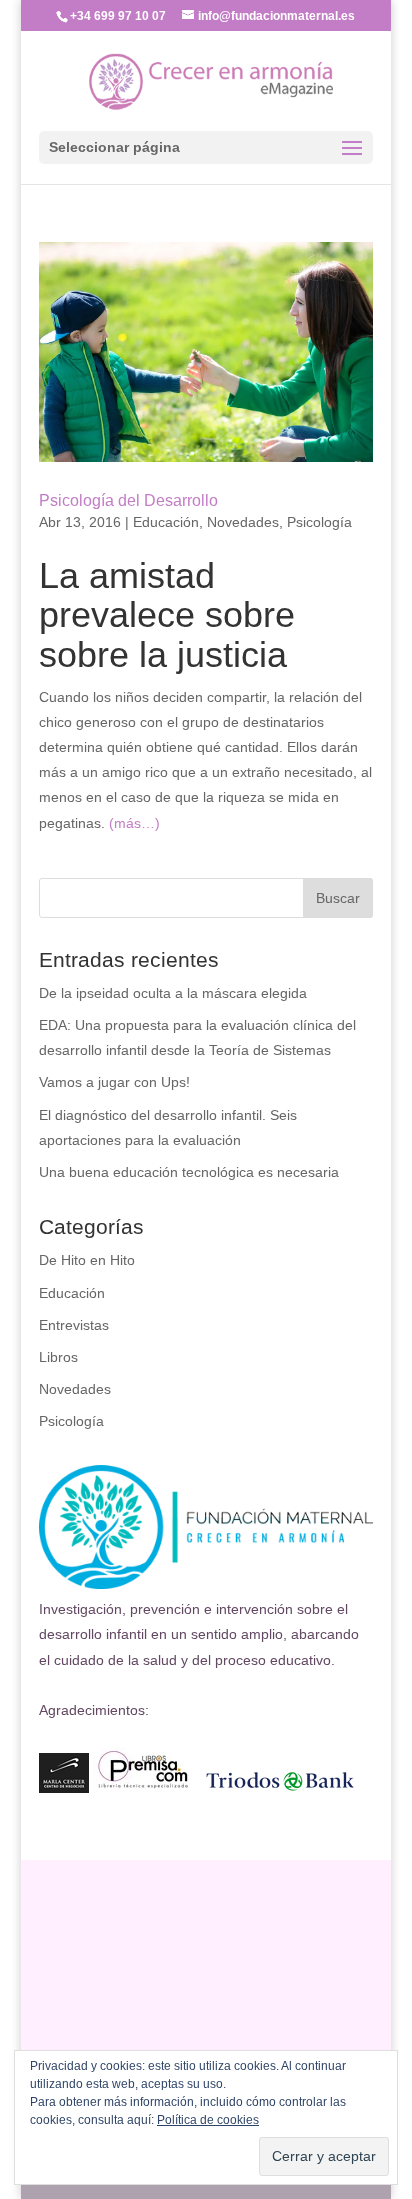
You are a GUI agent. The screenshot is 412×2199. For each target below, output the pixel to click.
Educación (166, 522)
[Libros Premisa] (143, 1788)
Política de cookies (208, 2120)
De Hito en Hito (87, 1260)
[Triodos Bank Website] (280, 1788)
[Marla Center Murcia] (64, 1788)
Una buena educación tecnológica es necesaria (189, 1172)
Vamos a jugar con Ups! (114, 1082)
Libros (58, 1357)
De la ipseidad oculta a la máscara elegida (173, 993)
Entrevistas (74, 1325)
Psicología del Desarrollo (128, 500)
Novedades (243, 522)
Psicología (319, 522)
